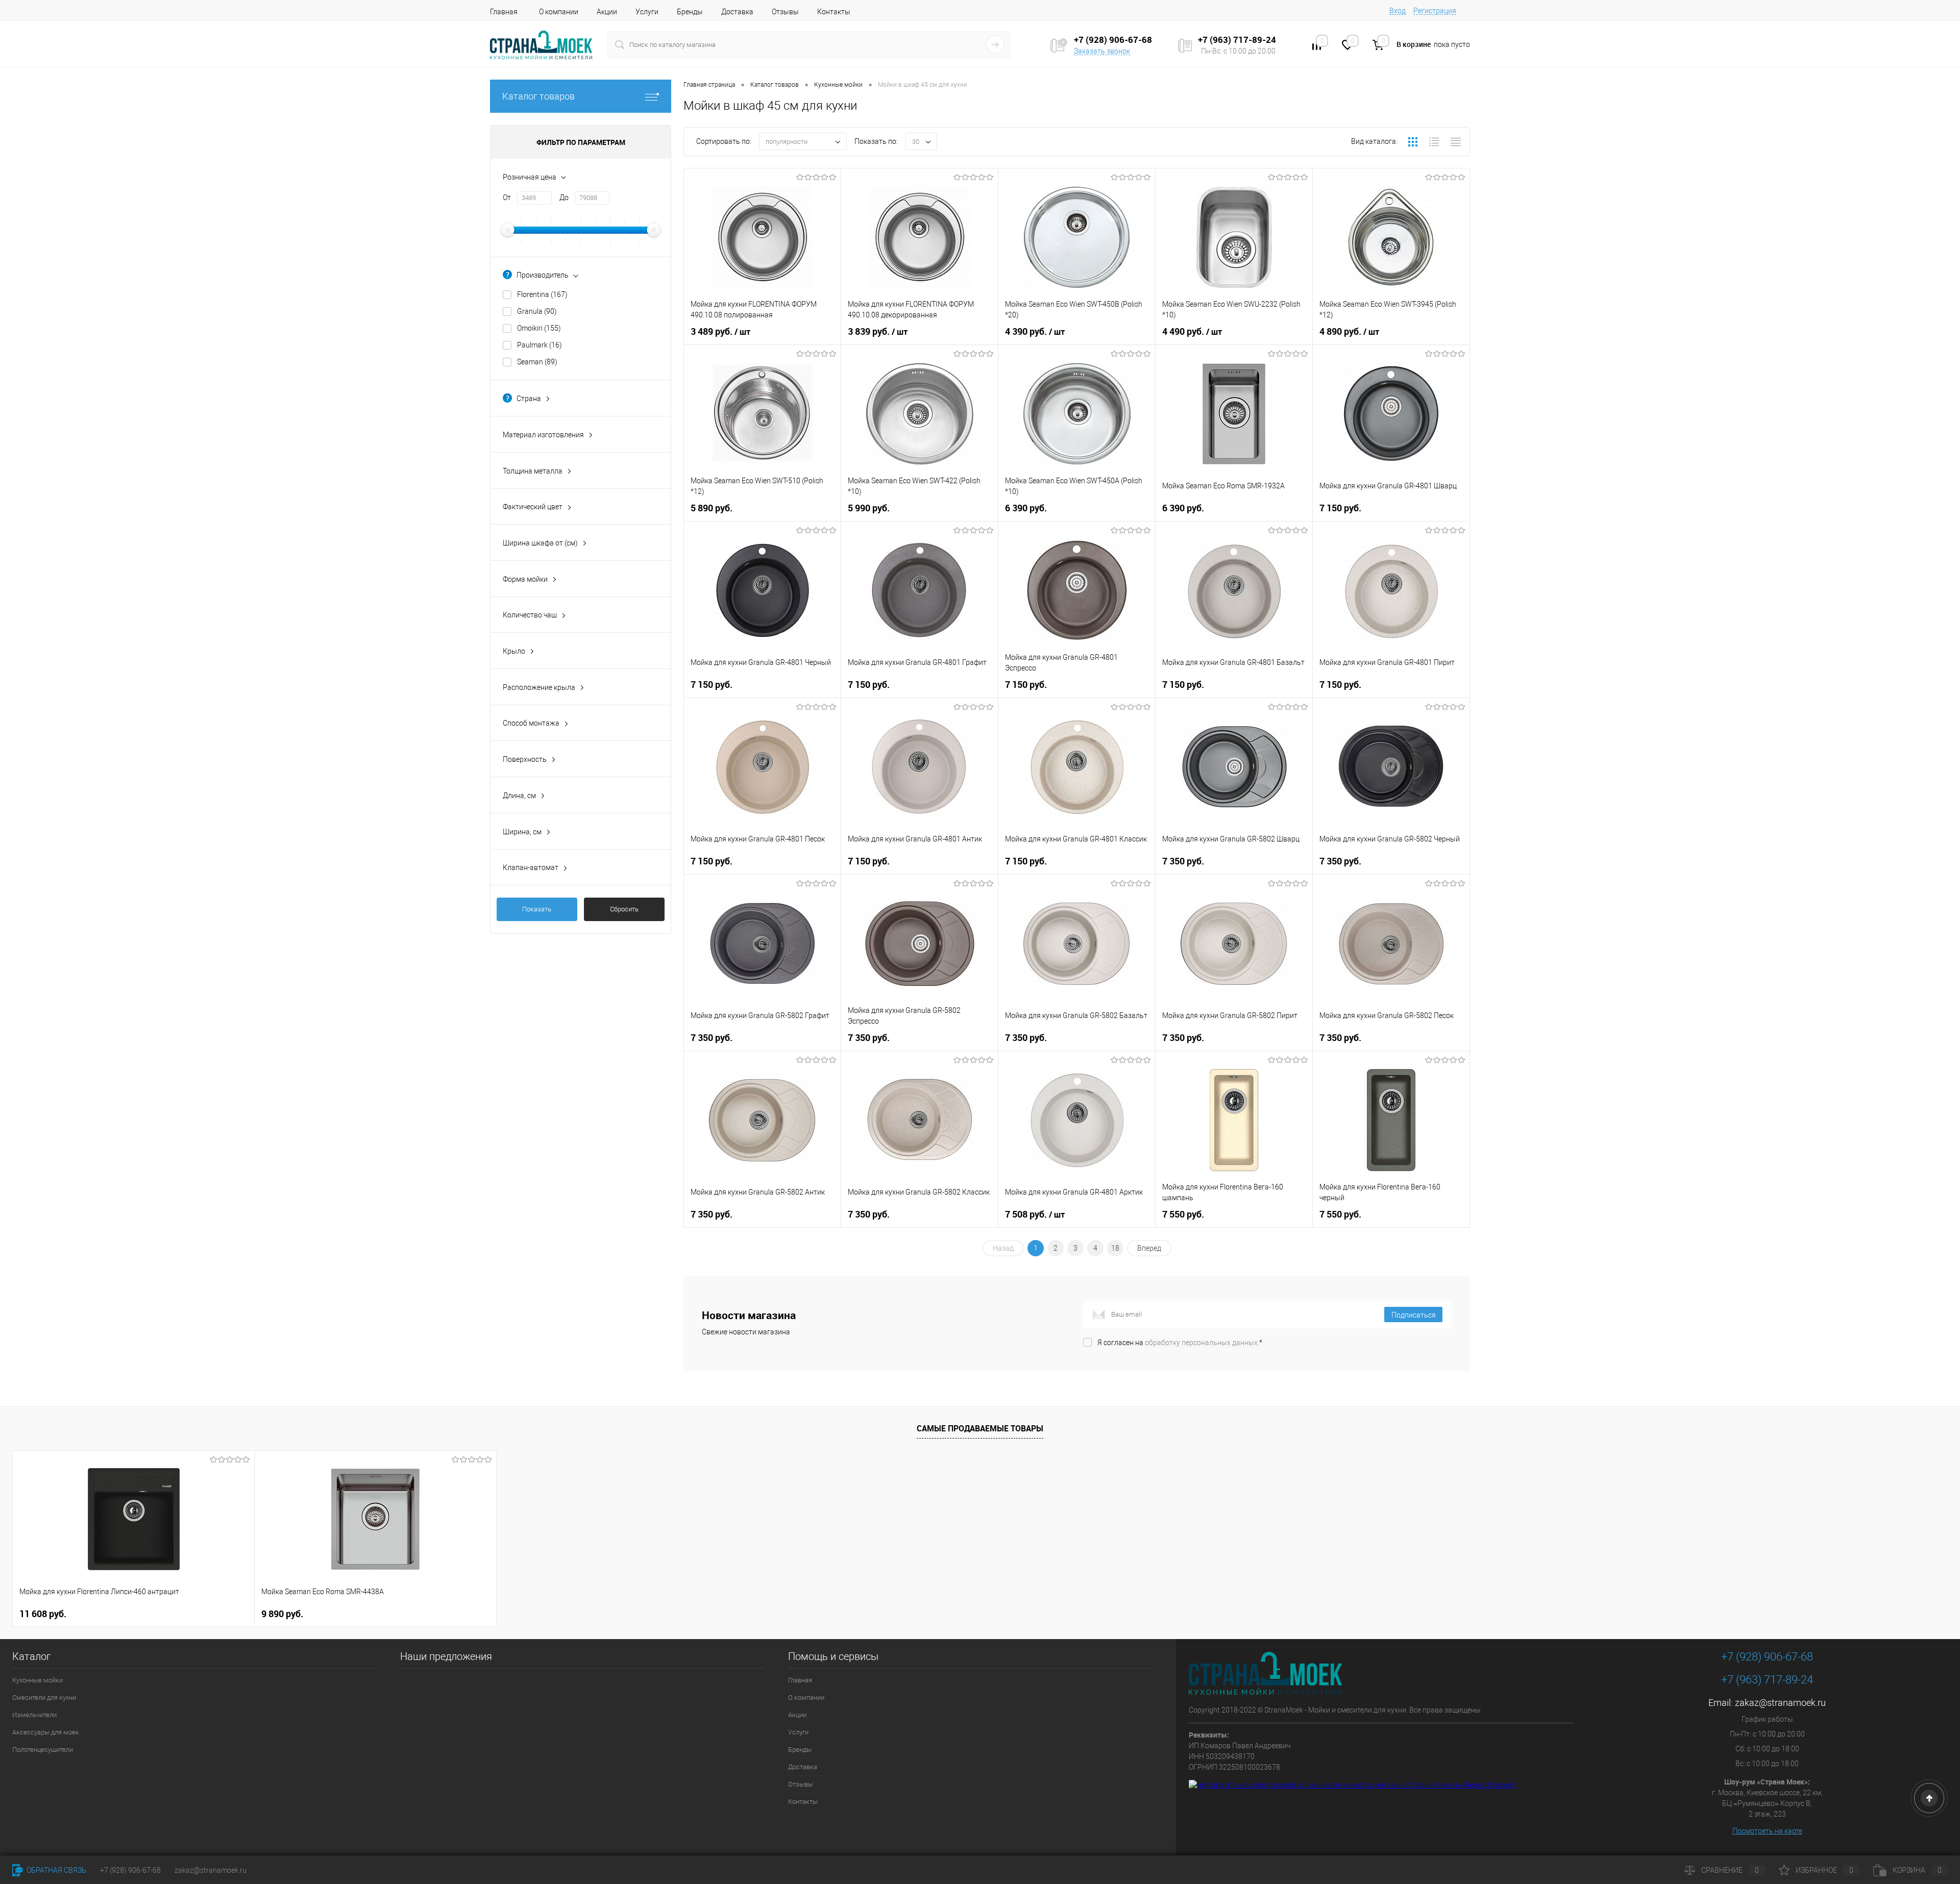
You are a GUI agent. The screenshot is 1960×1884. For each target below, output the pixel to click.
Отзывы (785, 12)
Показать (537, 909)
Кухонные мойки (38, 1680)
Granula (537, 311)
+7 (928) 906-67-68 (1767, 1657)
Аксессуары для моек (46, 1732)
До (564, 197)
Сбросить (624, 909)
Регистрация (1435, 11)
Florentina (542, 294)
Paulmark (540, 345)
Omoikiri (539, 328)
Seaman (537, 362)
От (507, 197)
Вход (1398, 11)
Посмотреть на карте (1767, 1831)
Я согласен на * (1180, 1343)
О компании (559, 12)
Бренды (690, 12)
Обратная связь (56, 1870)
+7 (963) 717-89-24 (1767, 1680)
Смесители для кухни (44, 1697)
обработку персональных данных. (1202, 1343)
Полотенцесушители (43, 1750)
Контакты (834, 12)
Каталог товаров (538, 96)
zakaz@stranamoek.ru (1780, 1703)
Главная (504, 12)
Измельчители (34, 1715)
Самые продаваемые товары (980, 1428)
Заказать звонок (1102, 51)
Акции (607, 12)
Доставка (737, 12)
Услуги (647, 12)
